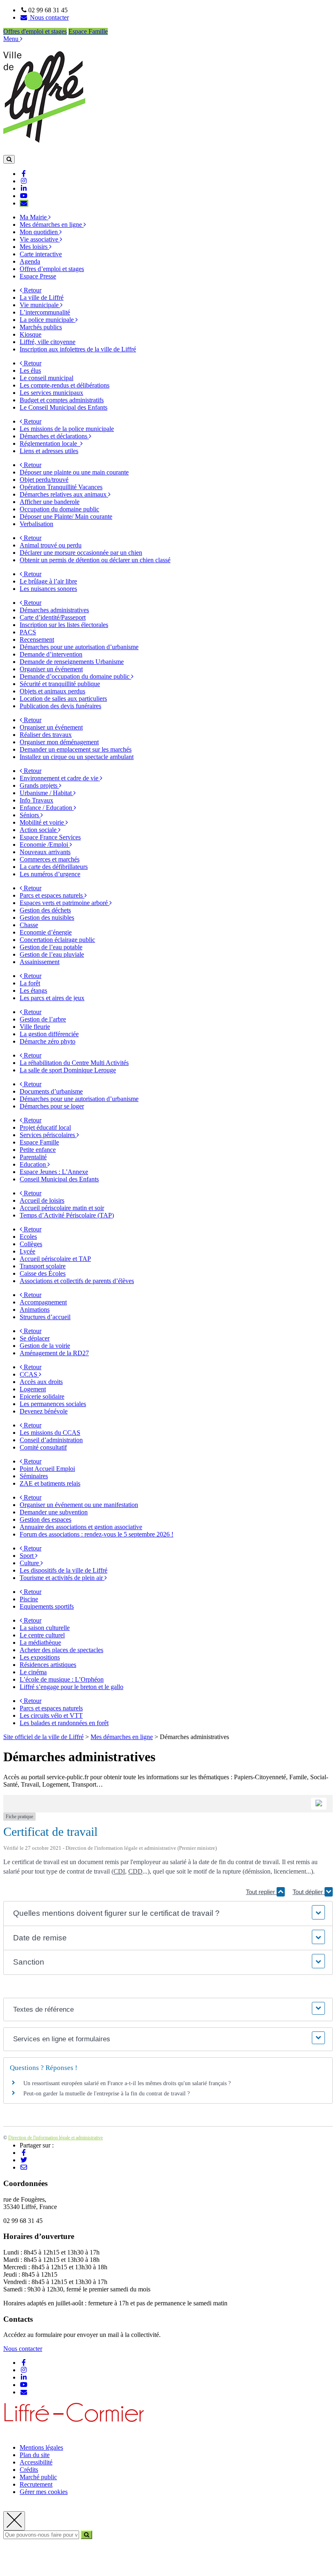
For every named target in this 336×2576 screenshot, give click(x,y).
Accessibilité (36, 2462)
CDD (135, 1871)
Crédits (29, 2470)
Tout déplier (309, 1892)
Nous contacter (23, 2349)
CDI (119, 1871)
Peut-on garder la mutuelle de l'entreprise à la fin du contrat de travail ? (107, 2094)
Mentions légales (41, 2447)
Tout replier (261, 1892)
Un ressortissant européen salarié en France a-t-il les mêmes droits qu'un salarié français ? (127, 2083)
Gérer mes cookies (44, 2492)
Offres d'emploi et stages (35, 31)
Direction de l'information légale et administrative (56, 2138)
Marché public (38, 2477)
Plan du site (35, 2455)
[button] (168, 1914)
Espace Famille (88, 31)
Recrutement (36, 2484)
